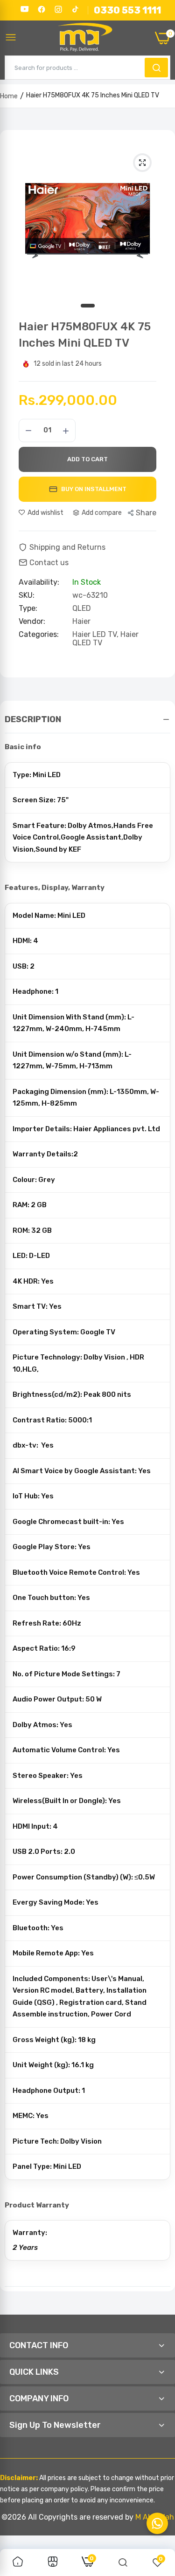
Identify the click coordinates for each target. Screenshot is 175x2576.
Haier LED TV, (96, 634)
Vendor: (32, 622)
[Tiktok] (75, 9)
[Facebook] (42, 9)
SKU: (27, 595)
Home (9, 96)
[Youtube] (25, 9)
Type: (28, 608)
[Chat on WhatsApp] (157, 2523)
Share (146, 513)
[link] (18, 2562)
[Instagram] (58, 9)
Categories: (39, 635)
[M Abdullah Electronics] (86, 38)
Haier (81, 621)
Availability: (39, 582)
